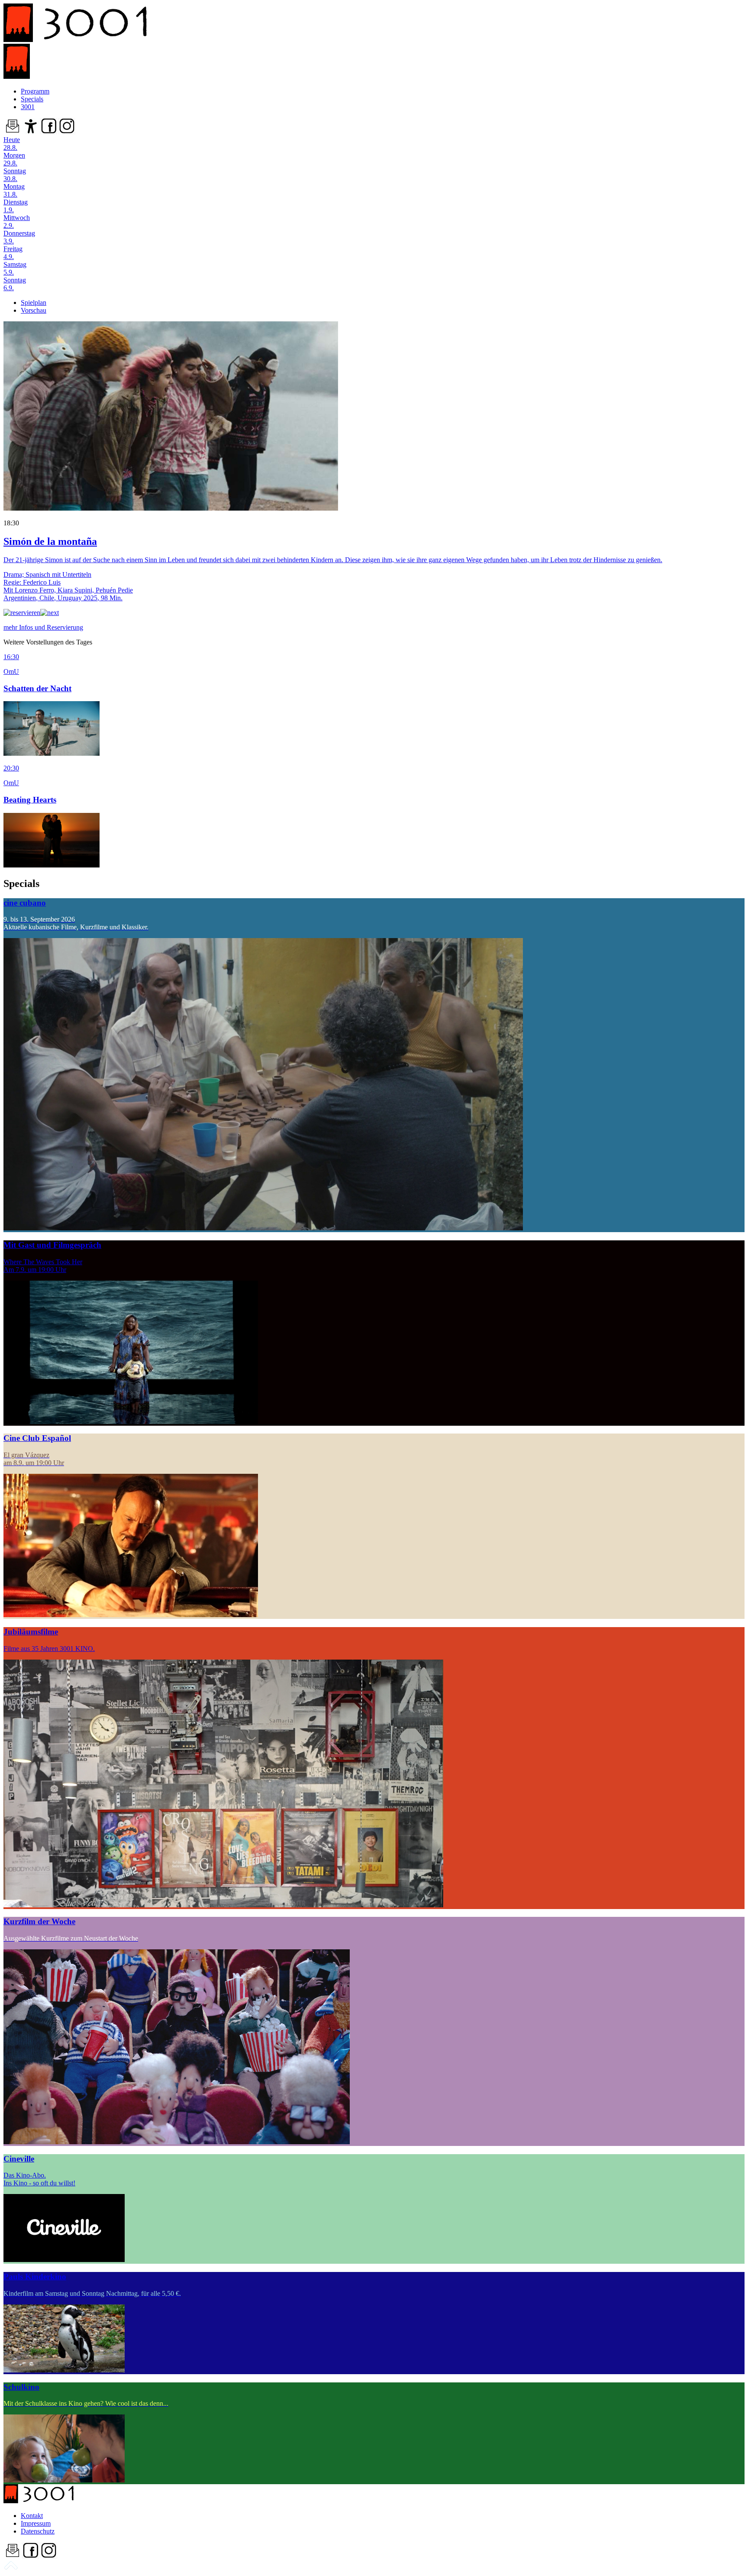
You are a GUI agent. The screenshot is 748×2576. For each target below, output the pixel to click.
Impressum (36, 2523)
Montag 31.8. (14, 190)
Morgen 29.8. (14, 159)
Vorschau (34, 310)
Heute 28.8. (12, 144)
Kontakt (32, 2516)
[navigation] (11, 2568)
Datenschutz (38, 2531)
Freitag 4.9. (13, 253)
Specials (32, 99)
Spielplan (34, 303)
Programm (35, 91)
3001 (28, 107)
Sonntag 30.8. (15, 175)
